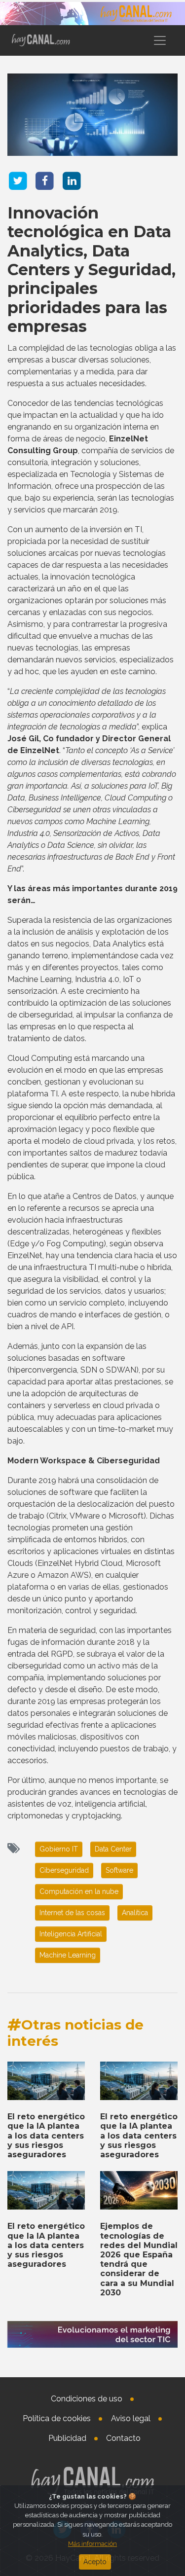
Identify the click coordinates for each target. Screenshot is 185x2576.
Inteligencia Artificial (71, 1934)
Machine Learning (68, 1955)
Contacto (123, 2438)
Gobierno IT (59, 1849)
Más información (92, 2544)
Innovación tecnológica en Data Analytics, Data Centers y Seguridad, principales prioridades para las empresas (92, 270)
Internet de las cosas (72, 1913)
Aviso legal (131, 2418)
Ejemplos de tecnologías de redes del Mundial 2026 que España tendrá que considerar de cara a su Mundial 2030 (139, 2259)
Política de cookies (57, 2418)
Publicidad (67, 2438)
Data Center (113, 1849)
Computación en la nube (79, 1891)
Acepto (95, 2562)
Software (119, 1870)
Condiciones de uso (87, 2399)
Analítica (135, 1913)
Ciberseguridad (64, 1870)
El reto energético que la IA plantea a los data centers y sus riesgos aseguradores (46, 2136)
